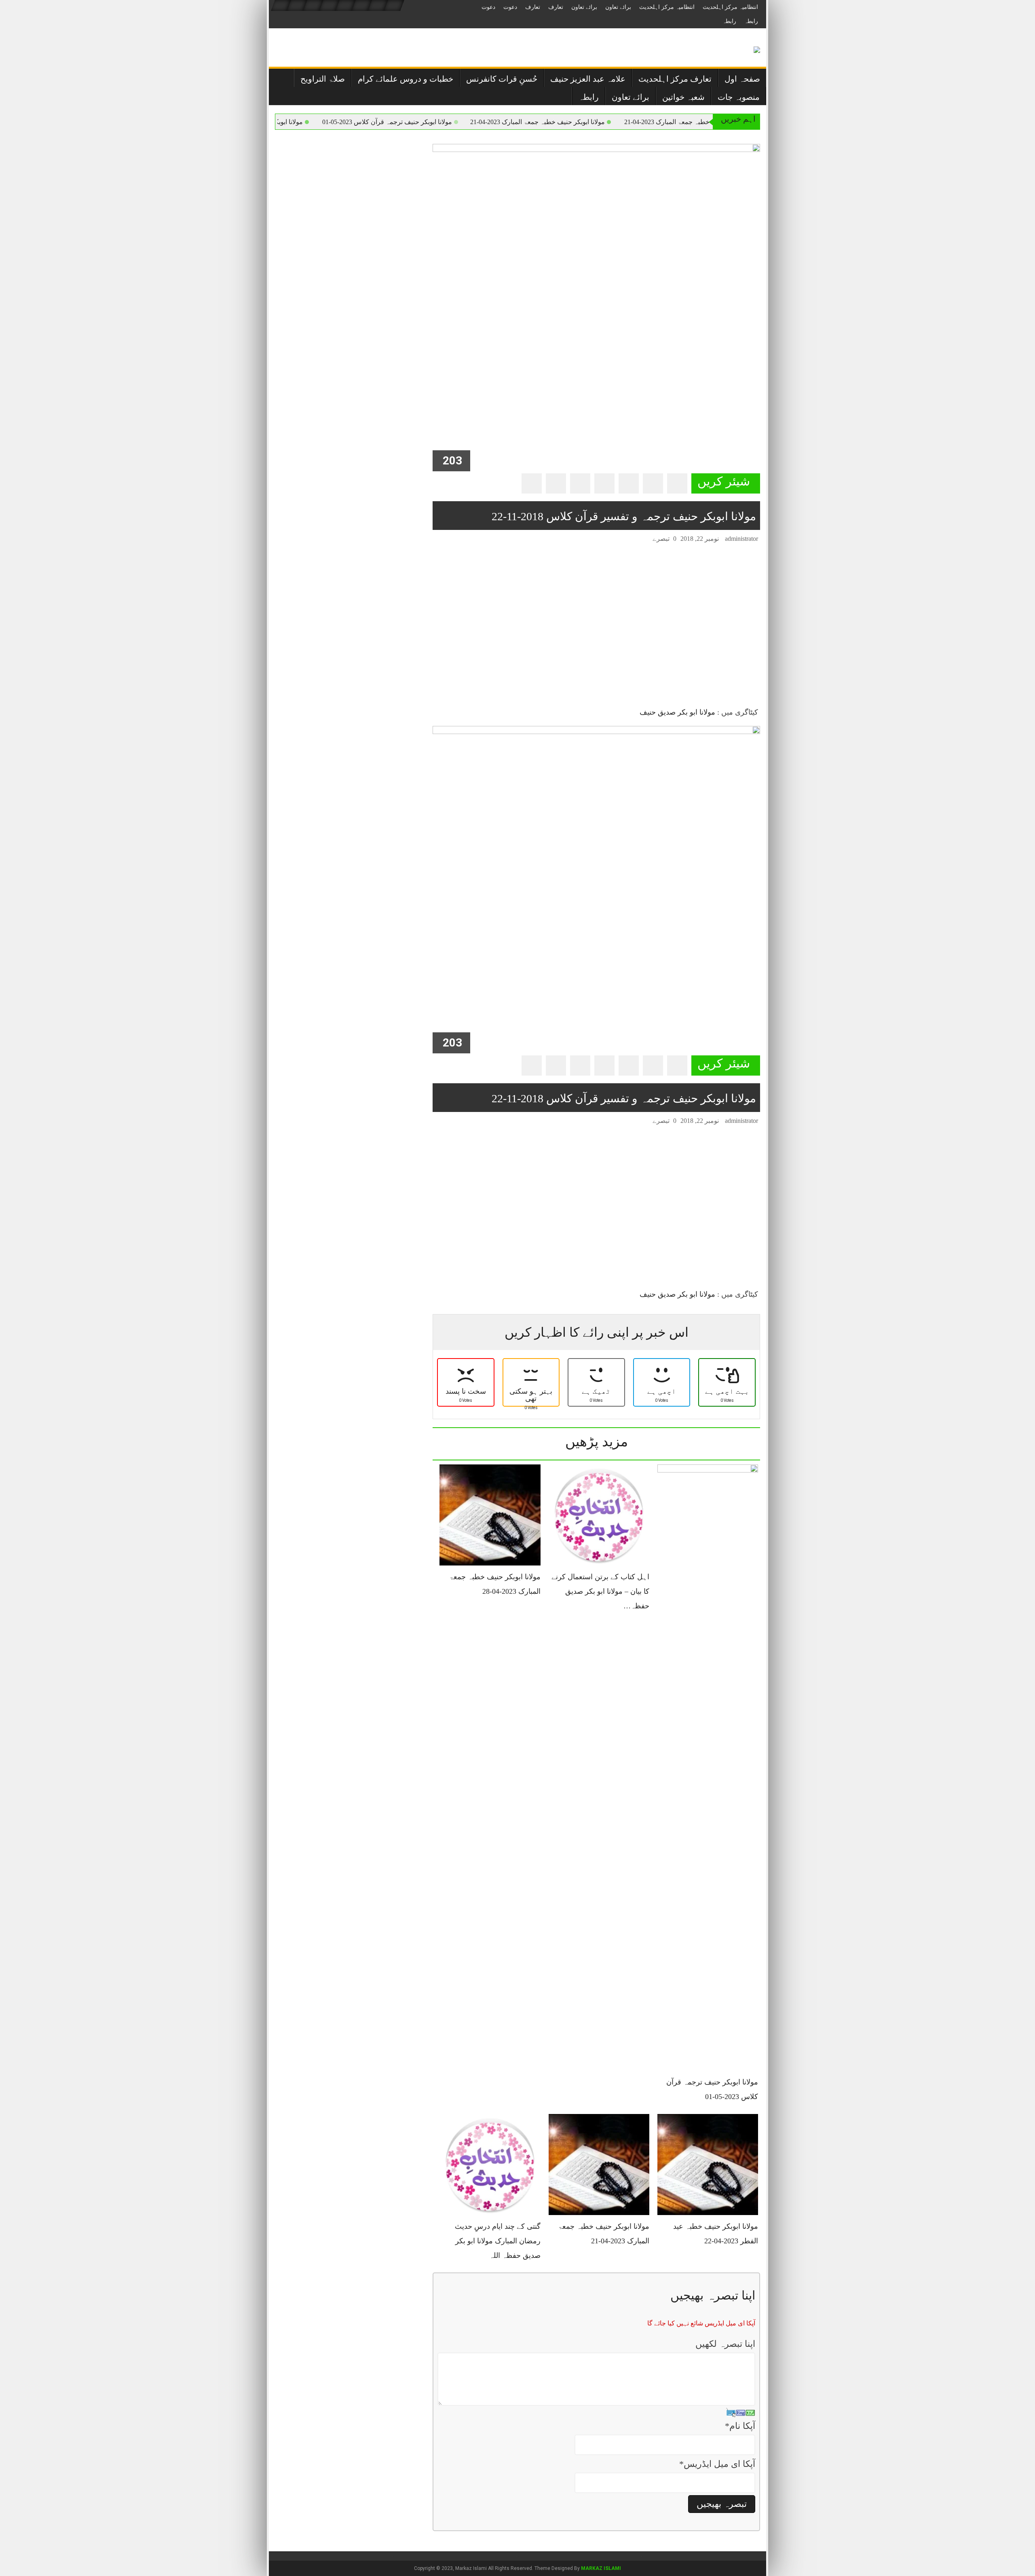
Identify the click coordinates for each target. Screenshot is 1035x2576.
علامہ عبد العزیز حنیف (588, 79)
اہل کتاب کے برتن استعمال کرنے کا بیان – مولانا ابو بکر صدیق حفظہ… (600, 1591)
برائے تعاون (618, 7)
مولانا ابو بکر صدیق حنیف (677, 712)
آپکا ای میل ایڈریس (717, 2464)
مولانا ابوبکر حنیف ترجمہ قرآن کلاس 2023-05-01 (450, 122)
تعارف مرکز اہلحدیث (675, 79)
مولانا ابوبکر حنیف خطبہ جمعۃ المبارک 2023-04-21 (601, 122)
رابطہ (751, 21)
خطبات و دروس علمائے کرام (406, 79)
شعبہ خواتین (683, 97)
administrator (741, 539)
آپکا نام (740, 2426)
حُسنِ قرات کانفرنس (502, 79)
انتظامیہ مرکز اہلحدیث (730, 7)
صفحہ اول (742, 79)
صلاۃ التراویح (323, 79)
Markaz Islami (601, 2568)
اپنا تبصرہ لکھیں (725, 2344)
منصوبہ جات (739, 97)
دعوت (510, 7)
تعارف (556, 7)
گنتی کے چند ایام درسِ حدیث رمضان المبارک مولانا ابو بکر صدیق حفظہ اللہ (498, 2241)
